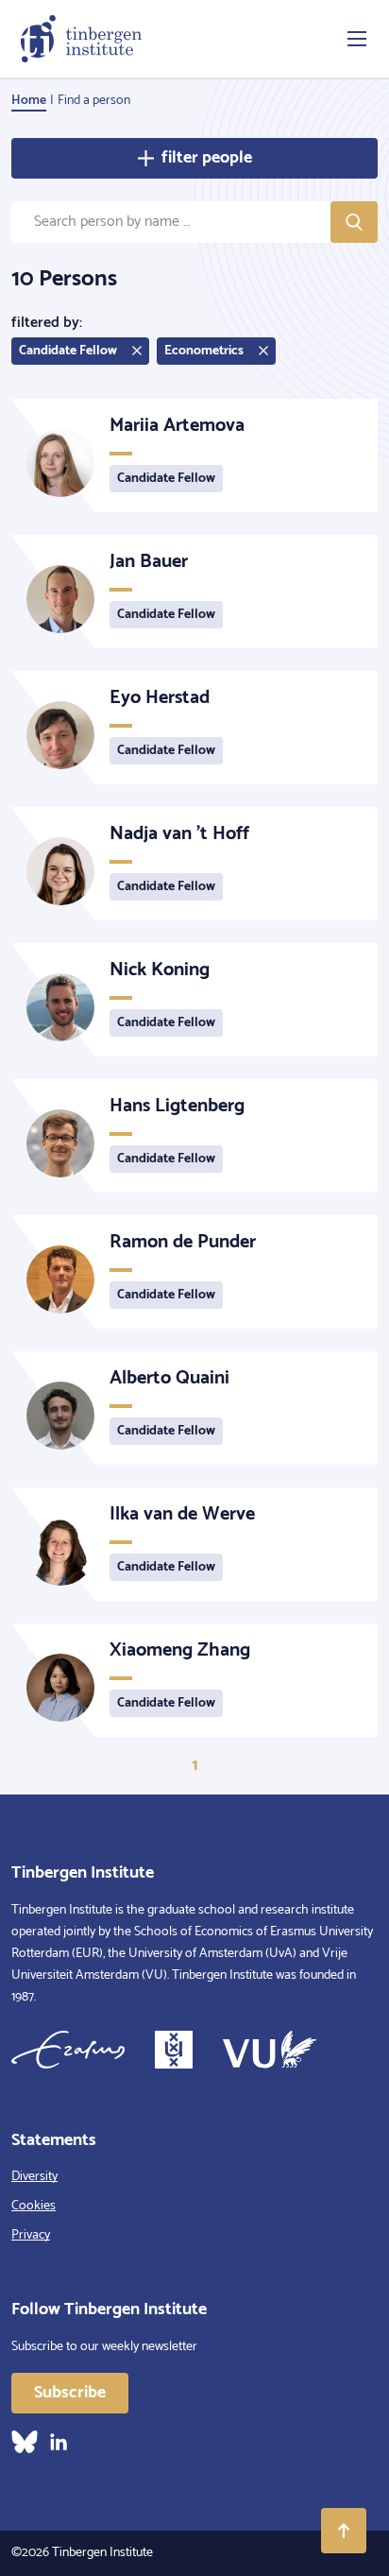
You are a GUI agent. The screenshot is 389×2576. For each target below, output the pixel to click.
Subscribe (70, 2393)
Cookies (34, 2206)
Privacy (31, 2235)
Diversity (34, 2177)
